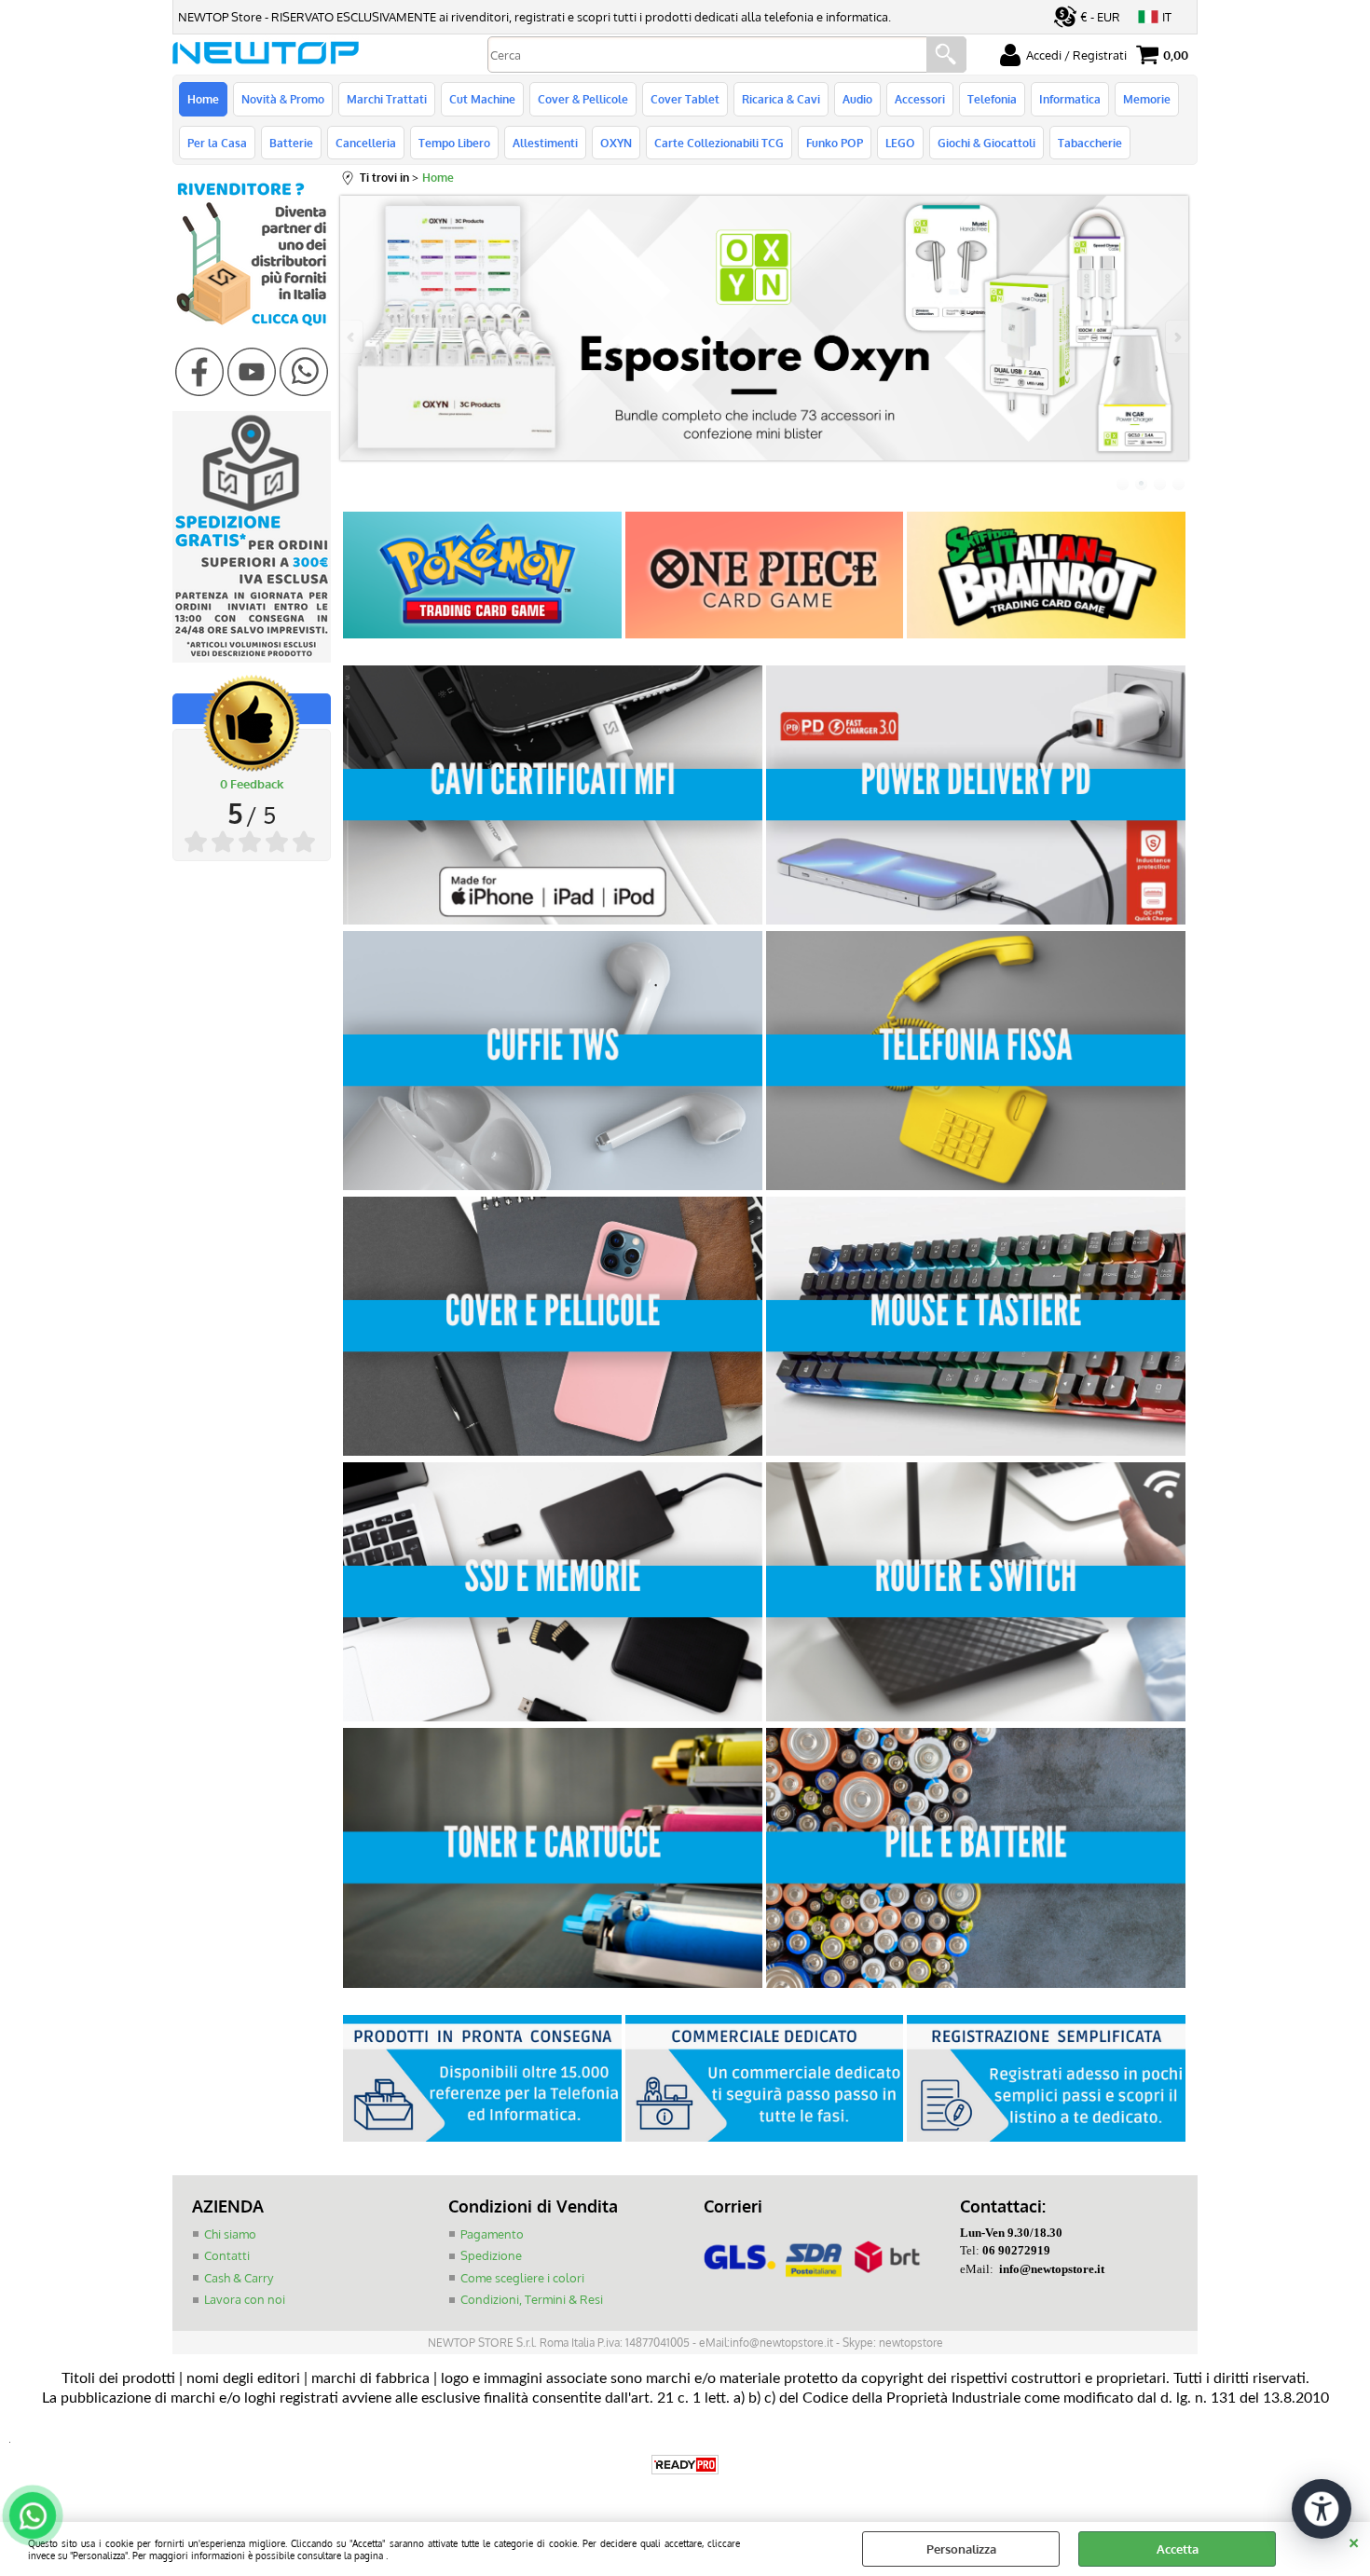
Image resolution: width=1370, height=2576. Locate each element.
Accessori (920, 99)
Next (1176, 337)
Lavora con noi (245, 2299)
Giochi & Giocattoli (986, 143)
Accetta (1178, 2549)
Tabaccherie (1090, 143)
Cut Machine (482, 99)
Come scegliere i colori (522, 2278)
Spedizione (491, 2255)
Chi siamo (230, 2234)
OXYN (616, 143)
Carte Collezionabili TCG (719, 143)
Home (203, 99)
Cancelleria (366, 143)
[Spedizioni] (252, 658)
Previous (352, 337)
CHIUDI (1354, 2541)
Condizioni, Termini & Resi (532, 2299)
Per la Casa (217, 143)
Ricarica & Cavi (781, 99)
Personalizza (961, 2549)
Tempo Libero (454, 143)
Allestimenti (545, 143)
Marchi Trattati (387, 99)
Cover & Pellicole (583, 99)
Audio (857, 99)
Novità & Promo (283, 99)
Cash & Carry (239, 2278)
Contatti (227, 2255)
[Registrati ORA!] (252, 328)
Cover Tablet (685, 99)
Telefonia (992, 99)
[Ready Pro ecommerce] (685, 2465)
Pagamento (492, 2234)
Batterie (291, 143)
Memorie (1147, 99)
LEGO (900, 143)
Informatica (1070, 99)
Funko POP (835, 143)
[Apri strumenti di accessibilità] (1322, 2509)
